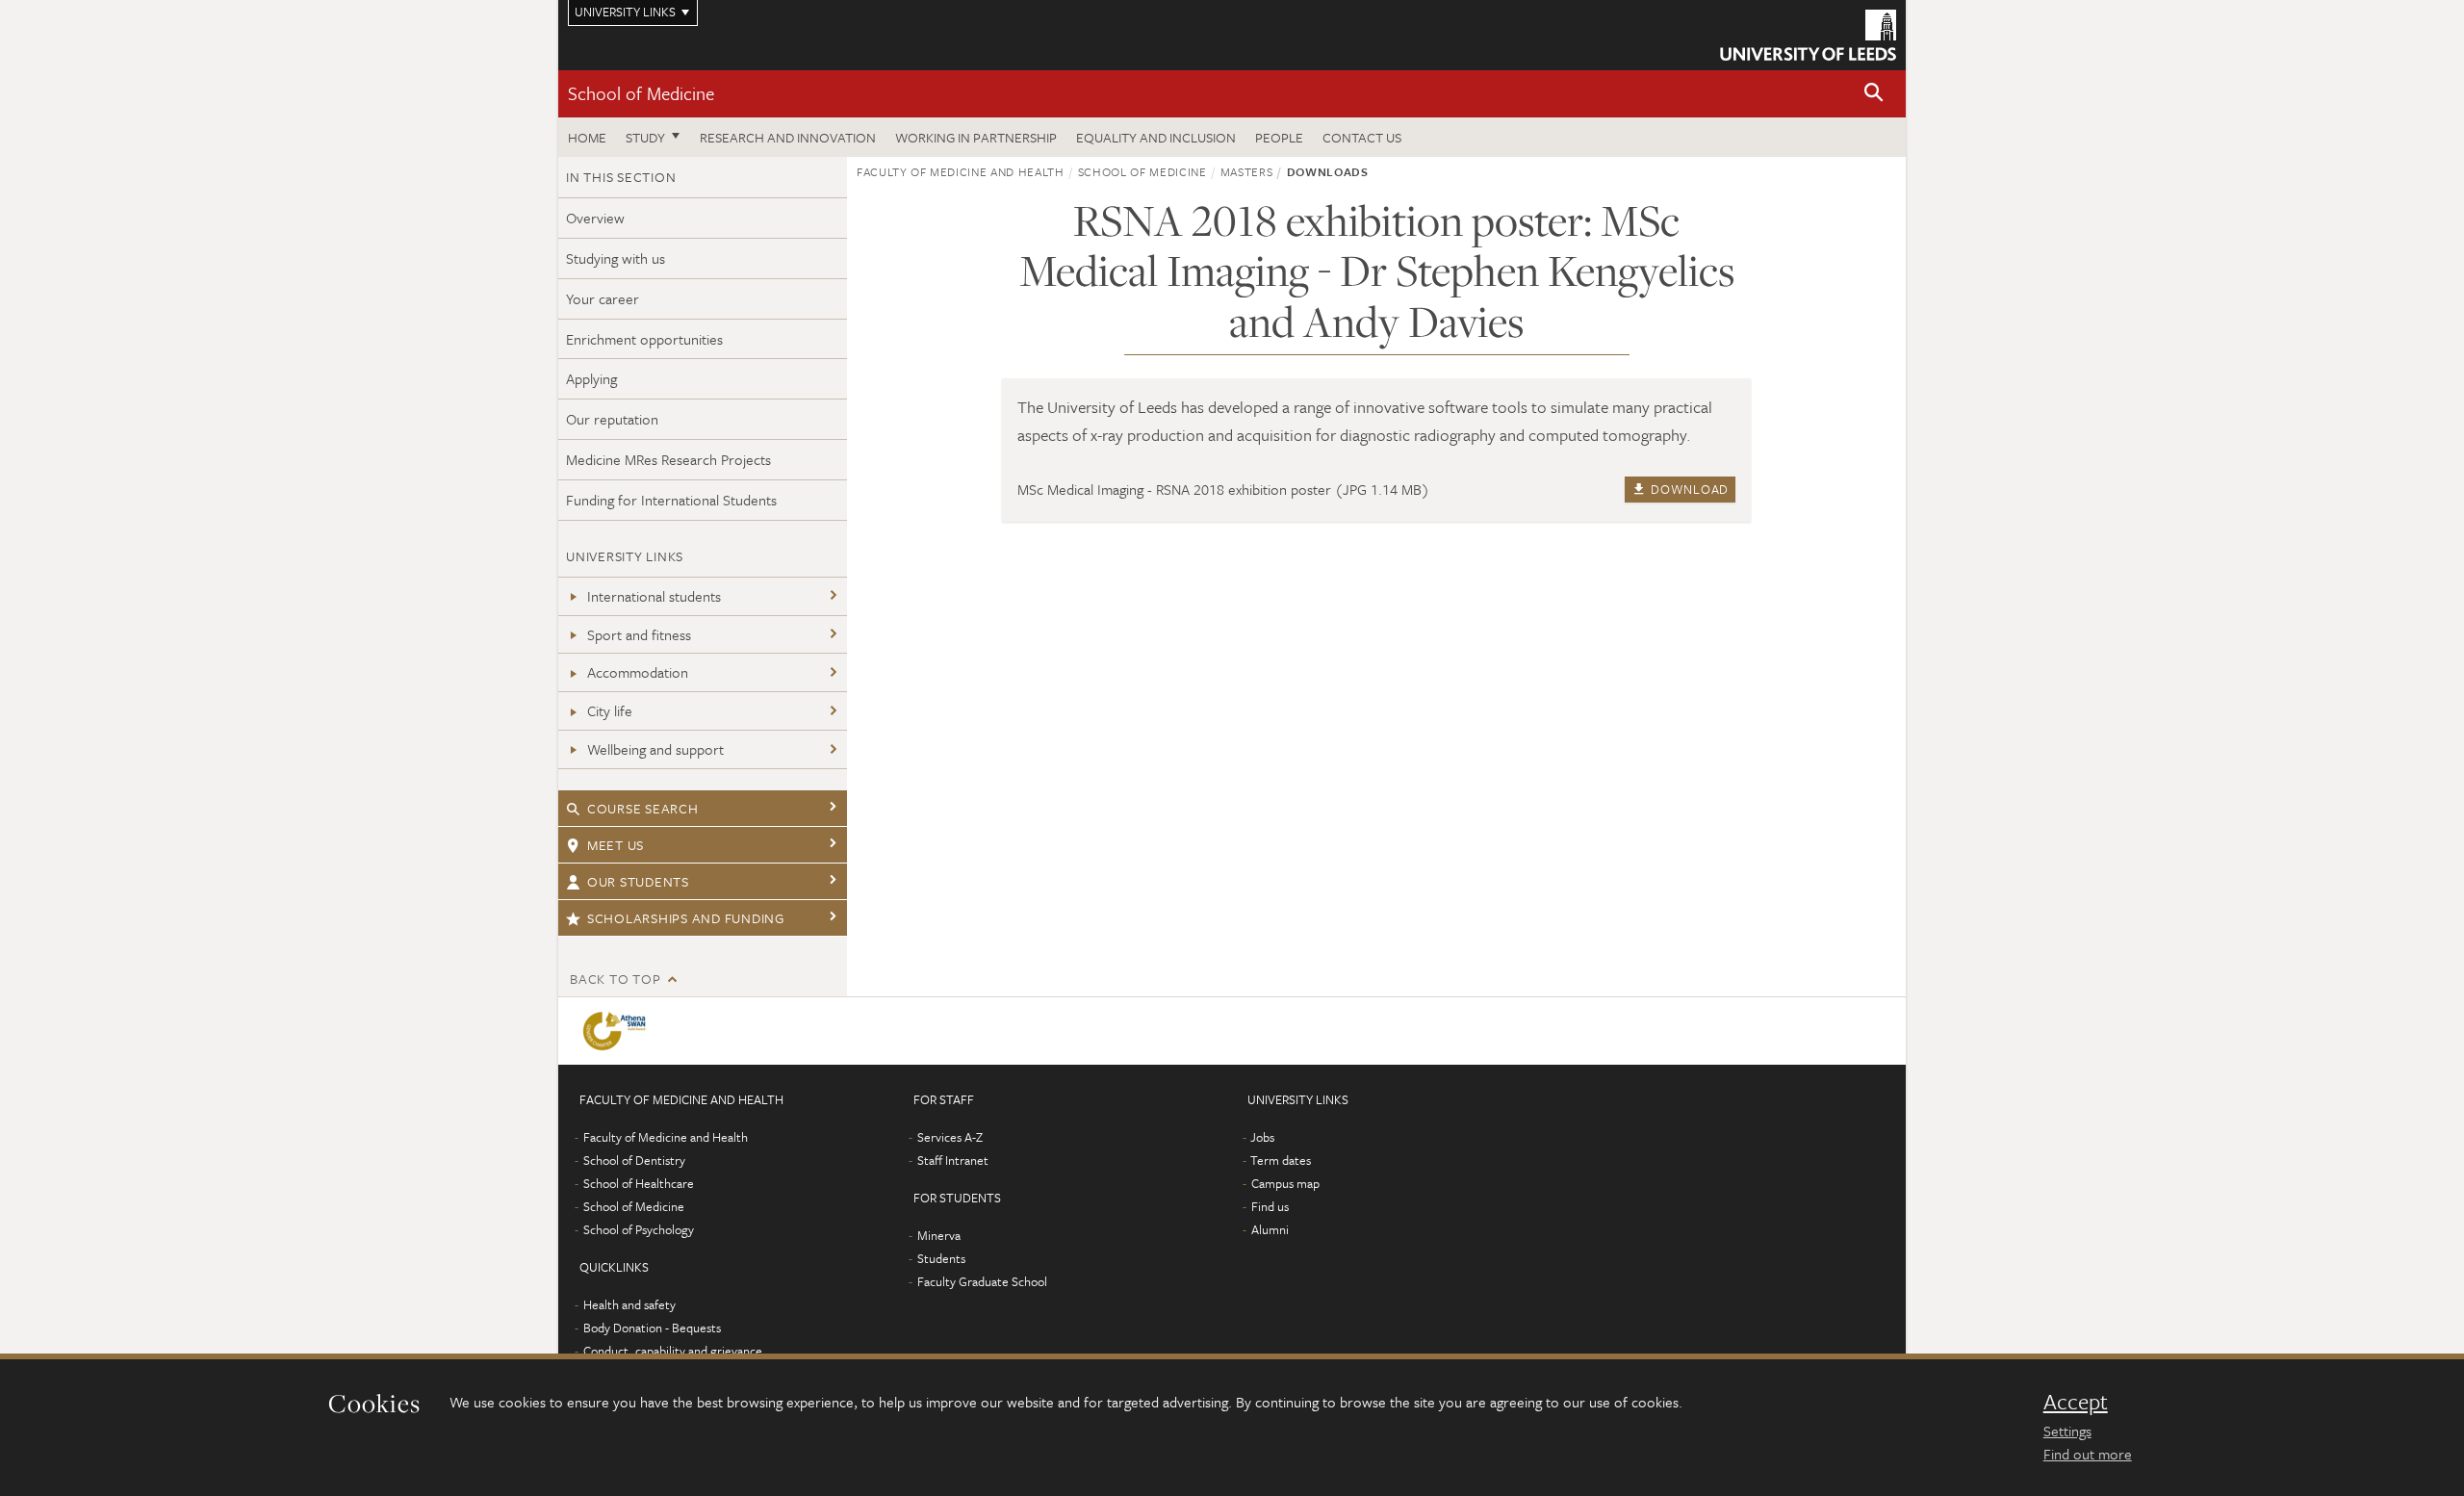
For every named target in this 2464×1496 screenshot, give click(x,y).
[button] (1874, 94)
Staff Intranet (953, 1160)
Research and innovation (788, 137)
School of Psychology (639, 1229)
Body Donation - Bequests (652, 1328)
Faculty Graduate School (982, 1281)
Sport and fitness (639, 634)
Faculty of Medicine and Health (961, 171)
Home (587, 137)
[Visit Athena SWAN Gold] (618, 1031)
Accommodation (638, 672)
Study (645, 137)
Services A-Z (950, 1137)
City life (610, 710)
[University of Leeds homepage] (1808, 35)
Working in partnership (976, 137)
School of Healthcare (639, 1183)
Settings (2067, 1431)
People (1279, 137)
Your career (603, 298)
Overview (595, 218)
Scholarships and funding (686, 918)
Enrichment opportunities (644, 339)
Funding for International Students (671, 500)
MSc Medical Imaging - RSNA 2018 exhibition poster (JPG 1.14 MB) (1223, 489)
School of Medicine (641, 93)
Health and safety (629, 1304)
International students (654, 596)
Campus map (1285, 1183)
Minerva (939, 1235)
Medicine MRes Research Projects (668, 459)
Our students (638, 881)
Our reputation (612, 419)
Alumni (1270, 1229)
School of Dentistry (634, 1160)
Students (941, 1258)
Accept (2076, 1402)
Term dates (1281, 1160)
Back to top (615, 979)
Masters (1247, 171)
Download (1688, 489)
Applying (591, 378)
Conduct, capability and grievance (673, 1351)
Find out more (2088, 1454)
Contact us (1362, 137)
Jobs (1262, 1137)
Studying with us (616, 258)
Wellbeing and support (655, 749)
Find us (1270, 1206)
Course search (643, 808)
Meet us (616, 845)
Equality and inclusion (1156, 137)
